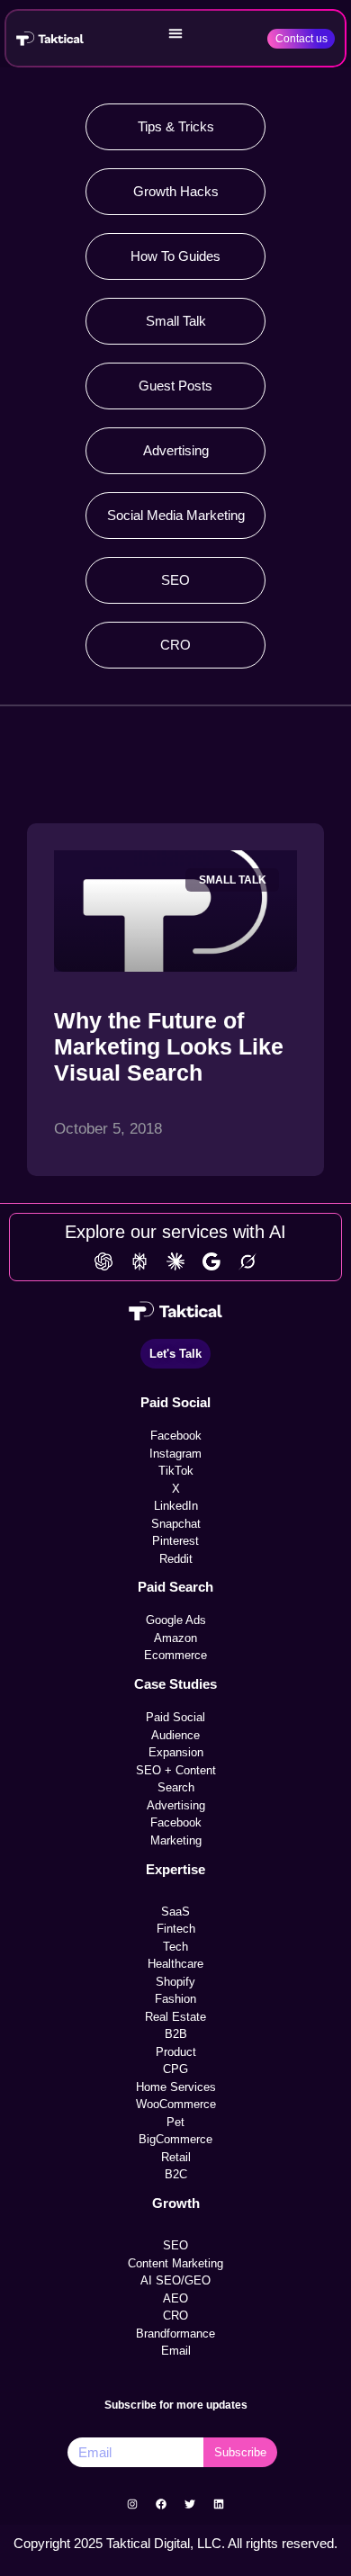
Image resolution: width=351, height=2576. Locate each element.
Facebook (176, 1436)
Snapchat (176, 1524)
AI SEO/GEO (175, 2280)
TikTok (176, 1471)
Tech (175, 1947)
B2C (176, 2174)
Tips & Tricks (176, 126)
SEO (175, 580)
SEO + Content (176, 1770)
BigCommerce (175, 2139)
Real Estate (175, 2017)
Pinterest (175, 1541)
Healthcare (175, 1964)
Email (176, 2351)
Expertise (175, 1869)
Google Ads (176, 1620)
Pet (175, 2122)
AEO (175, 2298)
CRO (175, 645)
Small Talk (176, 321)
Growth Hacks (176, 191)
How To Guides (175, 256)
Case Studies (175, 1684)
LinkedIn (176, 1506)
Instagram (175, 1454)
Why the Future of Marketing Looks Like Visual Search (169, 1046)
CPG (175, 2069)
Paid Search (175, 1587)
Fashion (175, 1999)
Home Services (176, 2087)
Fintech (176, 1929)
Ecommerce (175, 1655)
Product (176, 2052)
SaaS (175, 1912)
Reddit (176, 1559)
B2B (176, 2034)
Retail (176, 2157)
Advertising (176, 450)
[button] (175, 33)
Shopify (175, 1982)
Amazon (175, 1638)
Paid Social (175, 1402)
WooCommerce (176, 2104)
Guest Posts (175, 386)
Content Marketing (175, 2263)
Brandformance (175, 2334)
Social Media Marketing (176, 515)
